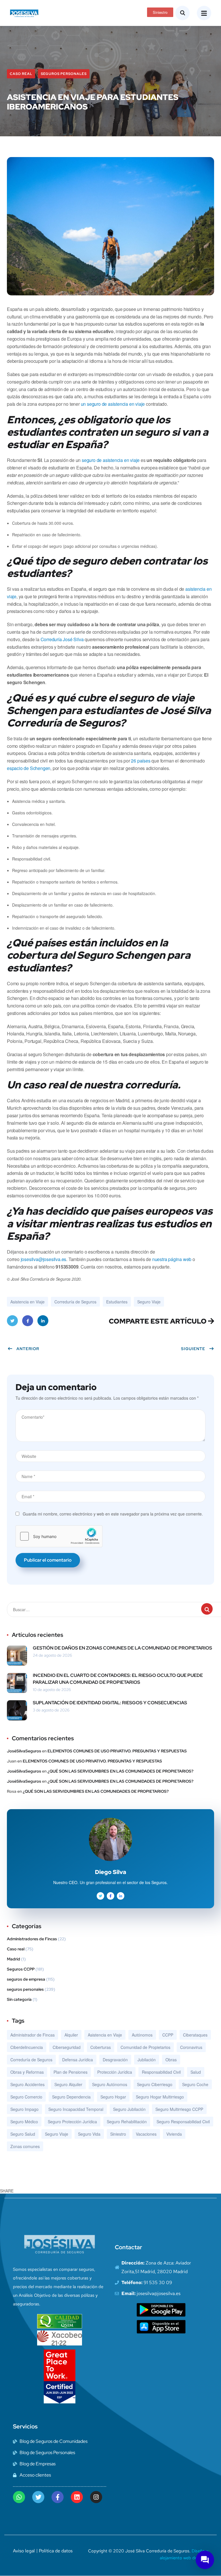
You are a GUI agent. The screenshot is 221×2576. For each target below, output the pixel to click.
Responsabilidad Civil (161, 2072)
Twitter (12, 1321)
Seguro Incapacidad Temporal (76, 2109)
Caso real (21, 74)
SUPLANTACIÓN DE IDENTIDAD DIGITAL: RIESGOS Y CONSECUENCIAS (110, 1703)
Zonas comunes (25, 2146)
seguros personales (64, 74)
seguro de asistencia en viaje (111, 460)
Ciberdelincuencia (27, 2047)
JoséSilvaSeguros (24, 1751)
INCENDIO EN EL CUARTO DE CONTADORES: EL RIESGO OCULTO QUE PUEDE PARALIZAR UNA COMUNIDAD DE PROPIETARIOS (118, 1679)
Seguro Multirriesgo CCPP (179, 2109)
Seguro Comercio (26, 2097)
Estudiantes (117, 1302)
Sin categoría (19, 1999)
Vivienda (174, 2134)
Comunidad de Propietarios (145, 2047)
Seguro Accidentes (27, 2084)
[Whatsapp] (19, 2497)
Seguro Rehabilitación (127, 2122)
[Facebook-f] (58, 2497)
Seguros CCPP (21, 1969)
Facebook (28, 1321)
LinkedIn (43, 1321)
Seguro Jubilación (129, 2109)
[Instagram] (96, 2497)
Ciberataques (195, 2035)
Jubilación (147, 2060)
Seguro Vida (89, 2134)
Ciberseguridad (67, 2047)
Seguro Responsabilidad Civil (183, 2122)
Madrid (14, 1959)
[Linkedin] (77, 2497)
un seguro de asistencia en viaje (113, 404)
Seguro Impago (24, 2109)
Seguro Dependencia (71, 2097)
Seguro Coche (195, 2084)
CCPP (168, 2035)
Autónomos (142, 2035)
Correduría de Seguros (75, 1302)
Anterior (28, 1349)
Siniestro (118, 2134)
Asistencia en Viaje (27, 1302)
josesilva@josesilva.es (44, 1259)
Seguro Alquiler (68, 2084)
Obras (171, 2060)
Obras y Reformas (27, 2072)
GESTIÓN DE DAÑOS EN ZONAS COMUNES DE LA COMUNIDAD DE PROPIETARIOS (122, 1648)
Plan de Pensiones (71, 2072)
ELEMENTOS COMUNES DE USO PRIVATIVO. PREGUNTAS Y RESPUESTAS (117, 1751)
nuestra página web (172, 1259)
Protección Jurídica (115, 2072)
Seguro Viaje (149, 1302)
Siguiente (193, 1349)
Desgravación (115, 2060)
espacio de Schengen (29, 768)
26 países (141, 761)
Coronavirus (191, 2047)
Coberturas (101, 2047)
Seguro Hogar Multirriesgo (160, 2097)
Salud (196, 2072)
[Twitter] (38, 2497)
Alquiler (71, 2035)
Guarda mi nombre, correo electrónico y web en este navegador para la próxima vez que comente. (113, 1514)
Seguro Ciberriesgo (155, 2084)
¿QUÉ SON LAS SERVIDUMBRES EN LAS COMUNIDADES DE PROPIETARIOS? (120, 1771)
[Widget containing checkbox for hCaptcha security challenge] (59, 1536)
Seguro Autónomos (110, 2084)
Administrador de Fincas (33, 2035)
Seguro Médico (24, 2122)
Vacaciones (146, 2134)
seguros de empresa (26, 1979)
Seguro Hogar (113, 2097)
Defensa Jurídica (78, 2060)
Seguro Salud (23, 2134)
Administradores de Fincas (32, 1939)
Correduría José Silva (62, 639)
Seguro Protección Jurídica (72, 2122)
